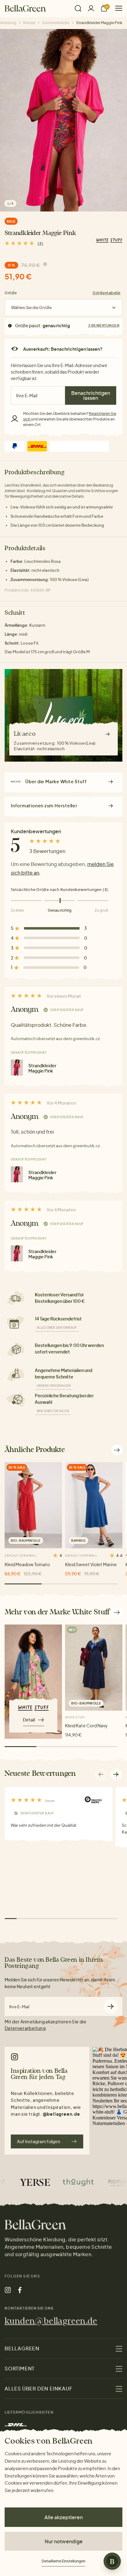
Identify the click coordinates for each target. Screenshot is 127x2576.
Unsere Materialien (54, 1386)
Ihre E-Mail (19, 2007)
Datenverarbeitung (25, 2028)
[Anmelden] (91, 8)
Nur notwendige (64, 2541)
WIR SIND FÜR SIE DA (53, 1411)
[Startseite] (25, 8)
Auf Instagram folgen (39, 2141)
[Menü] (116, 8)
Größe (11, 293)
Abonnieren (111, 2006)
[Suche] (78, 8)
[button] (116, 1774)
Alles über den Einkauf (57, 1328)
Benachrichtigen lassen (91, 395)
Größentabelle (107, 293)
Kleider (29, 23)
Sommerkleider (56, 23)
